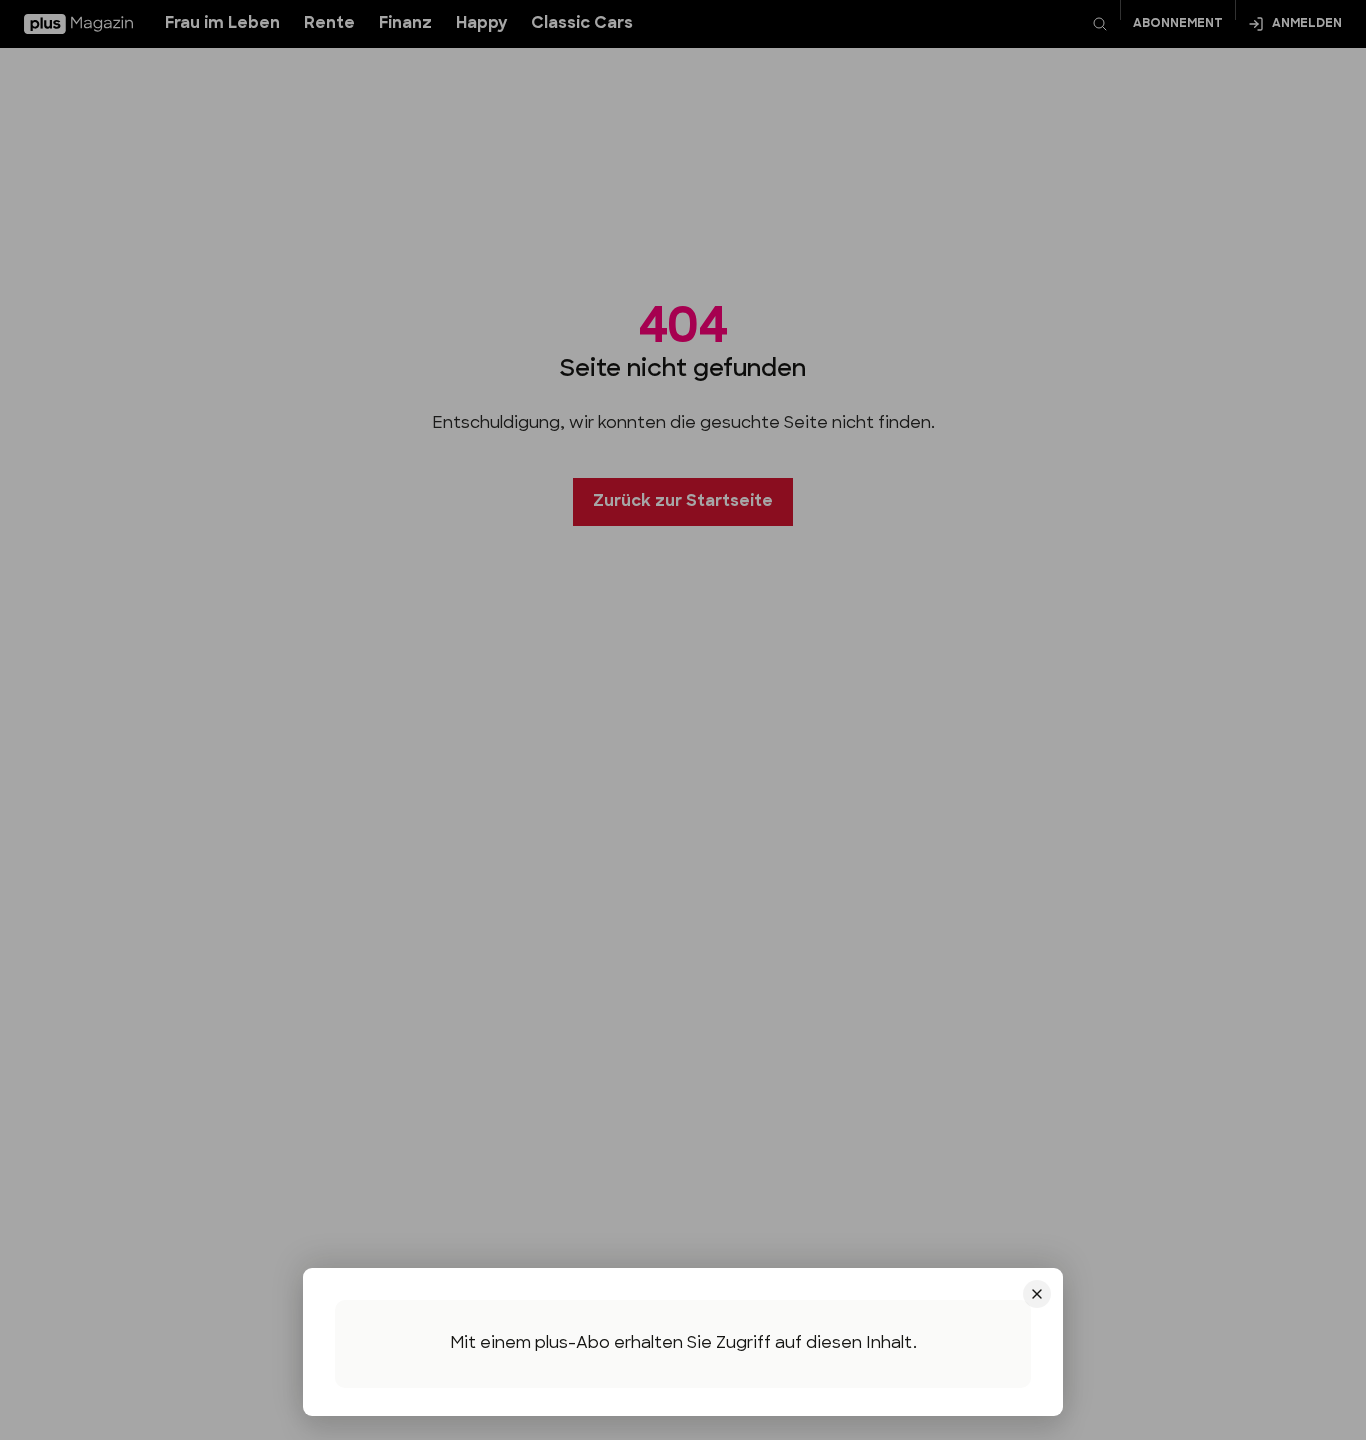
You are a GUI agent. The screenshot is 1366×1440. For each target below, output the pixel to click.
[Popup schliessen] (683, 720)
